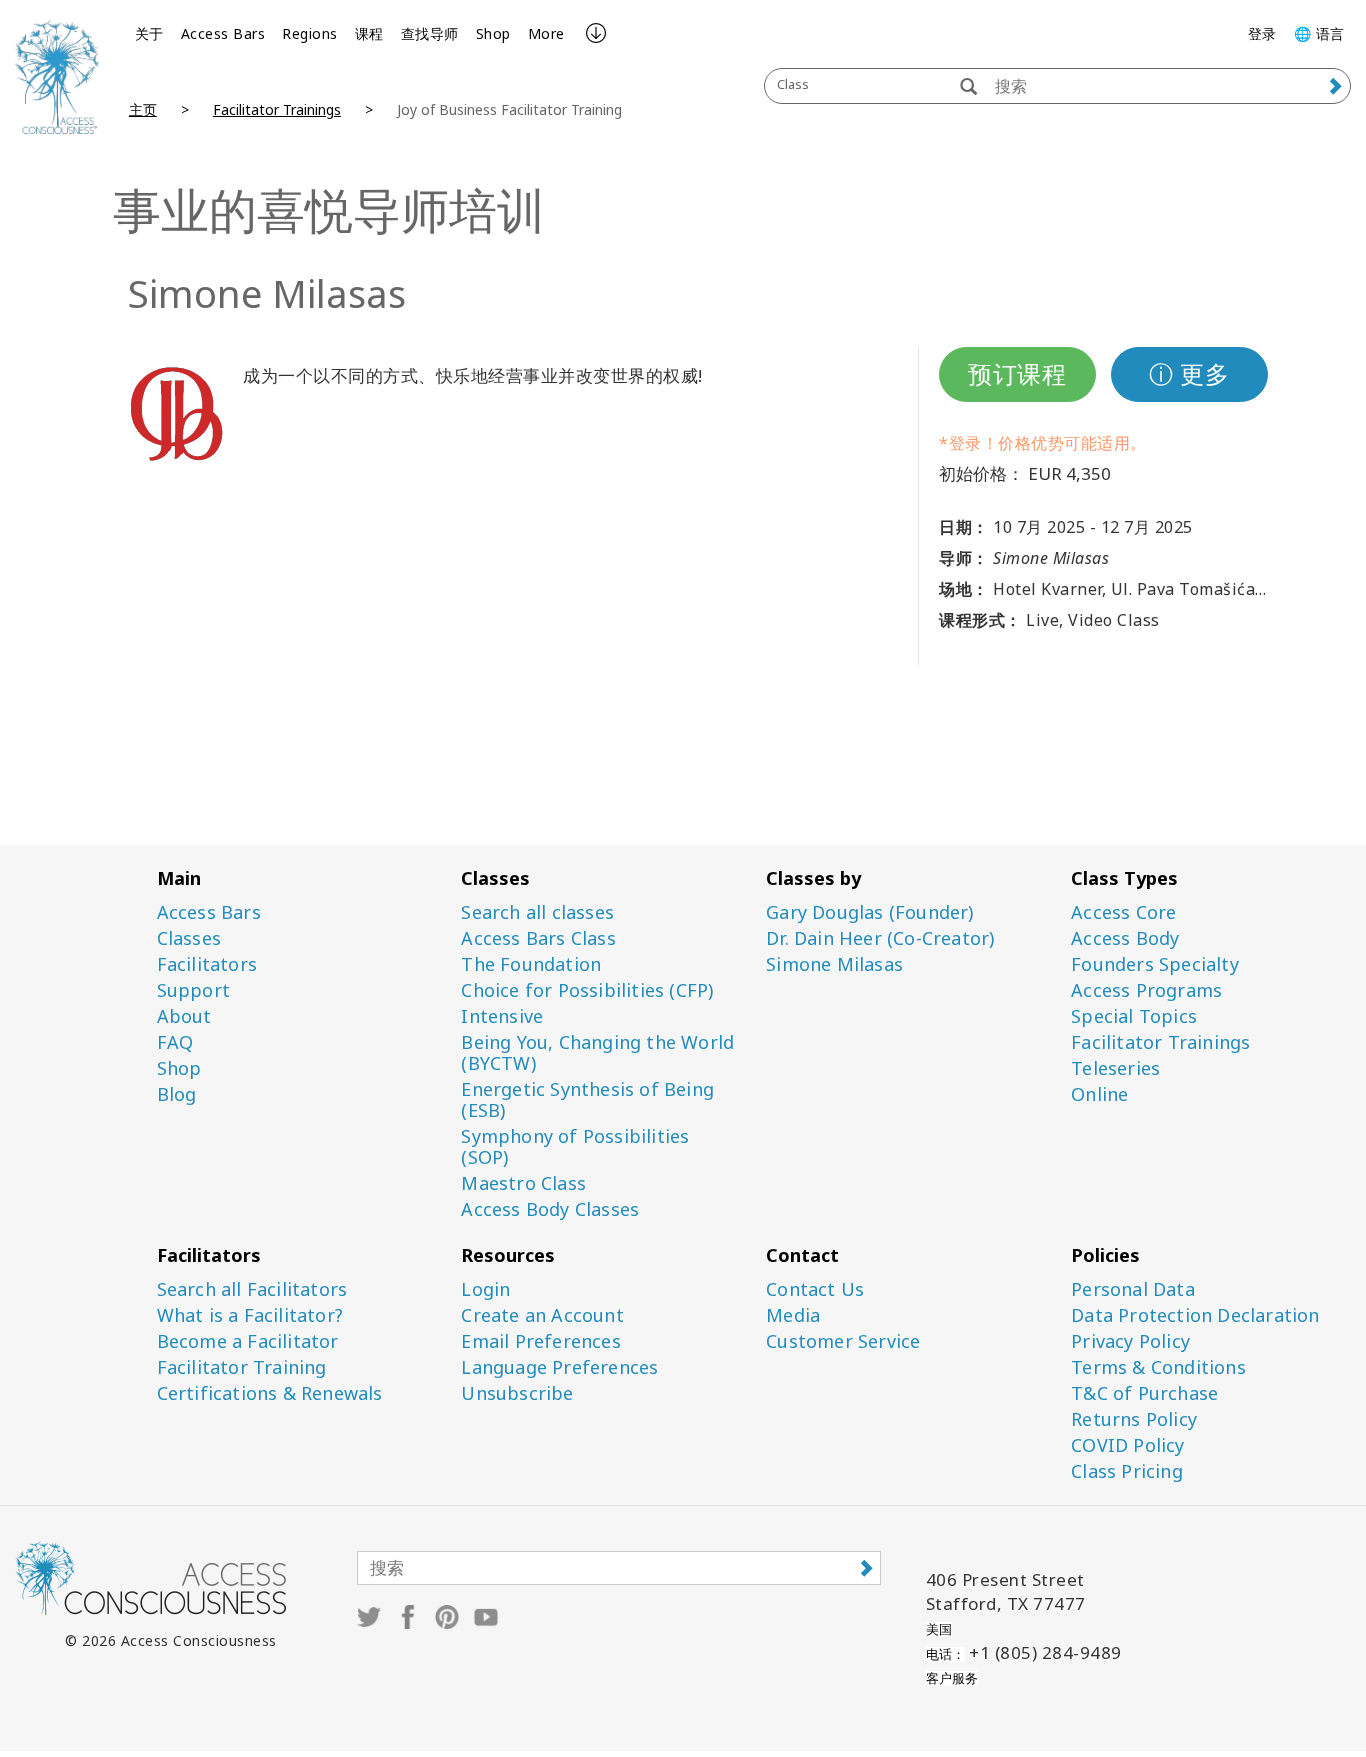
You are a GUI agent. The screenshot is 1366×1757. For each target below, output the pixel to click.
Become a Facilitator (248, 1341)
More (546, 33)
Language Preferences (559, 1367)
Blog (177, 1094)
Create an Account (542, 1315)
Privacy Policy (1130, 1341)
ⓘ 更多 (1189, 373)
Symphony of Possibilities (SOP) (575, 1147)
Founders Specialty (1155, 964)
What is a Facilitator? (250, 1315)
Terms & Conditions (1158, 1367)
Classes (189, 938)
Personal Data (1133, 1289)
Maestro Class (523, 1183)
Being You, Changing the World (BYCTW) (597, 1053)
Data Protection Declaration (1195, 1315)
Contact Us (815, 1289)
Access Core (1123, 912)
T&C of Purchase (1144, 1393)
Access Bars (223, 33)
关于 (149, 33)
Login (485, 1289)
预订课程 (1017, 373)
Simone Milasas (834, 964)
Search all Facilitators (252, 1289)
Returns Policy (1134, 1419)
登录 (1262, 33)
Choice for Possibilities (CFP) (587, 990)
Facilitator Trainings (277, 109)
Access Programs (1146, 990)
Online (1099, 1094)
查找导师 (430, 33)
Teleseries (1115, 1068)
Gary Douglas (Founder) (869, 912)
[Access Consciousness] (57, 77)
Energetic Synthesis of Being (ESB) (587, 1100)
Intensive (502, 1016)
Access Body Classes (550, 1209)
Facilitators (207, 964)
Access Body (1125, 938)
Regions (310, 33)
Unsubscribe (517, 1393)
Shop (493, 33)
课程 (369, 33)
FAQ (175, 1042)
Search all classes (537, 912)
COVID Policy (1127, 1445)
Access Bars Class (538, 938)
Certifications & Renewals (270, 1393)
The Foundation (531, 964)
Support (193, 990)
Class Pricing (1127, 1471)
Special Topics (1134, 1016)
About (184, 1016)
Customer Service (843, 1341)
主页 (143, 109)
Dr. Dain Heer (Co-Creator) (880, 938)
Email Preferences (540, 1341)
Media (793, 1315)
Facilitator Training (242, 1367)
